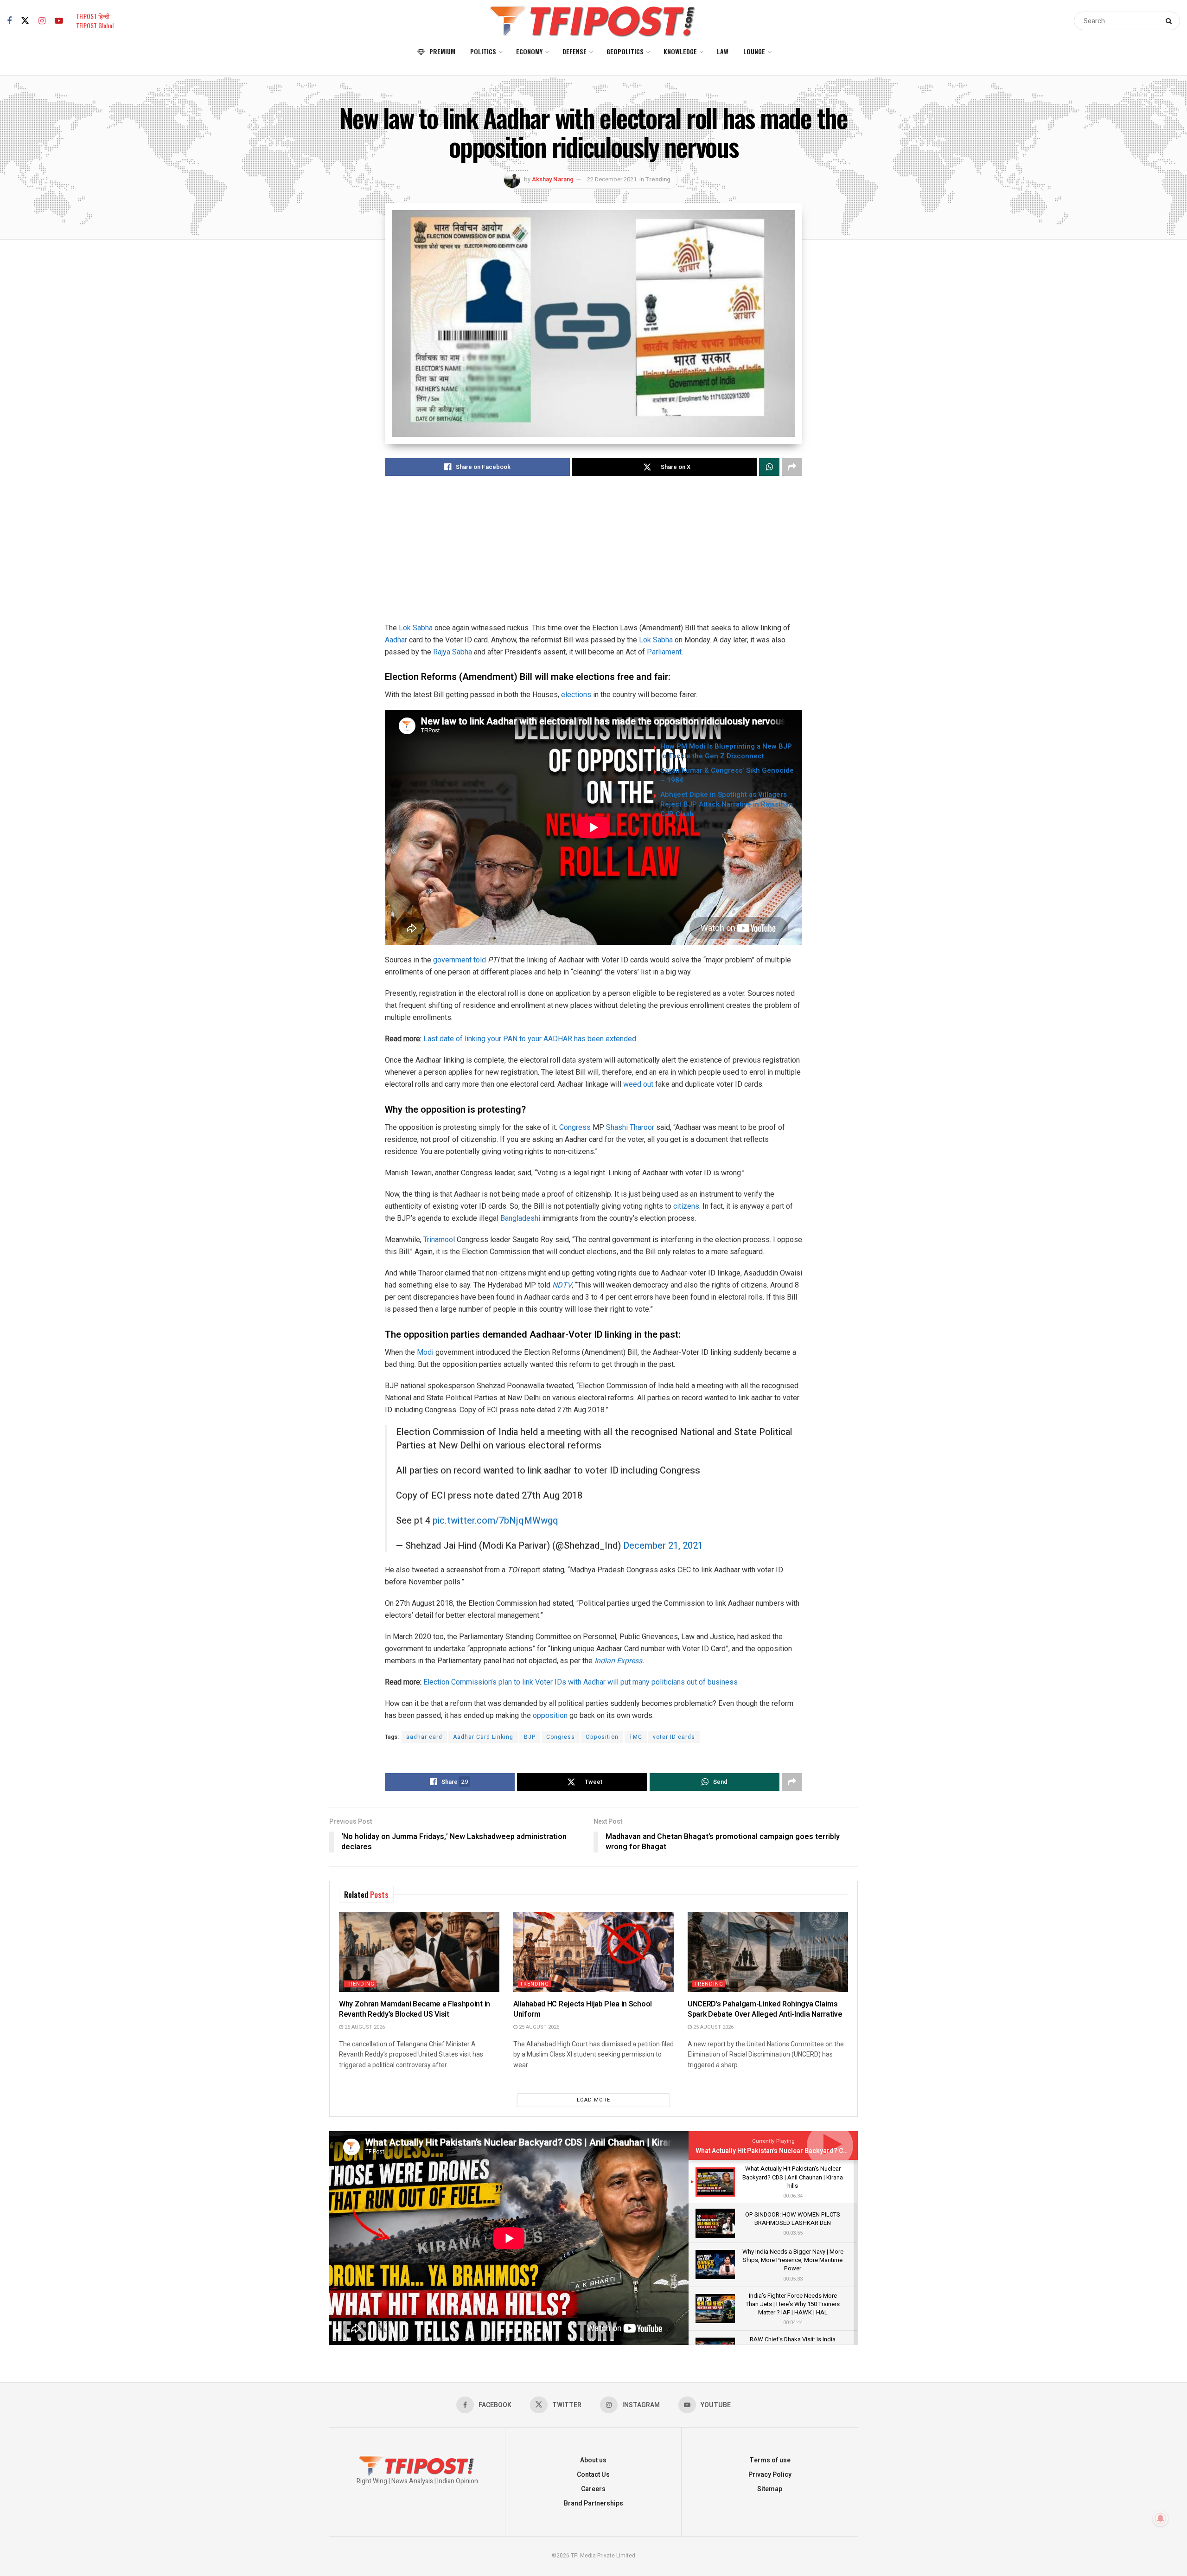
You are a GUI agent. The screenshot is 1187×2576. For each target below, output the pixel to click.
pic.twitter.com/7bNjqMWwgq (495, 1521)
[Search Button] (1171, 21)
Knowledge (680, 51)
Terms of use (770, 2460)
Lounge (754, 51)
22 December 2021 (612, 179)
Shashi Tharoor (630, 1127)
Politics (483, 51)
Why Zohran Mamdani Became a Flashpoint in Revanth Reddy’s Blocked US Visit (415, 2009)
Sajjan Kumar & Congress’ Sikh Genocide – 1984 (727, 775)
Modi (425, 1352)
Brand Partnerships (593, 2503)
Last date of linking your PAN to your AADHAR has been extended (530, 1039)
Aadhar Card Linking (483, 1737)
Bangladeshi (520, 1218)
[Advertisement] (593, 557)
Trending (658, 179)
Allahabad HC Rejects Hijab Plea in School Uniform (583, 2009)
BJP (530, 1737)
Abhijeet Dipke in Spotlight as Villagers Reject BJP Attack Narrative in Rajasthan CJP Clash (727, 804)
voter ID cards (674, 1737)
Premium (442, 51)
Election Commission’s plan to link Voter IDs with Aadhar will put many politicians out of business (581, 1682)
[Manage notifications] (1161, 2518)
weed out (638, 1084)
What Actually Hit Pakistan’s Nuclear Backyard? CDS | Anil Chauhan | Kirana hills (815, 2151)
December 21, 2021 (663, 1546)
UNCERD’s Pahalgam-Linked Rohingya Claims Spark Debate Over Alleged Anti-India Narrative (765, 2009)
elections (576, 695)
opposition (550, 1715)
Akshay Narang (553, 179)
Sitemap (770, 2489)
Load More (593, 2100)
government (451, 960)
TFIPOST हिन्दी (93, 16)
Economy (529, 51)
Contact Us (593, 2475)
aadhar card (424, 1737)
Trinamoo (438, 1240)
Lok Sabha (416, 628)
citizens (686, 1206)
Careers (593, 2489)
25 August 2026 (364, 2027)
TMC (636, 1737)
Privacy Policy (770, 2475)
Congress (575, 1127)
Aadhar (396, 640)
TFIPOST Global (95, 25)
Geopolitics (625, 51)
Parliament (664, 652)
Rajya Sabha (453, 652)
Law (723, 51)
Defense (574, 51)
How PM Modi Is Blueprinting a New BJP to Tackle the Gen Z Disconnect (726, 751)
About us (593, 2460)
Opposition (602, 1737)
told (480, 960)
